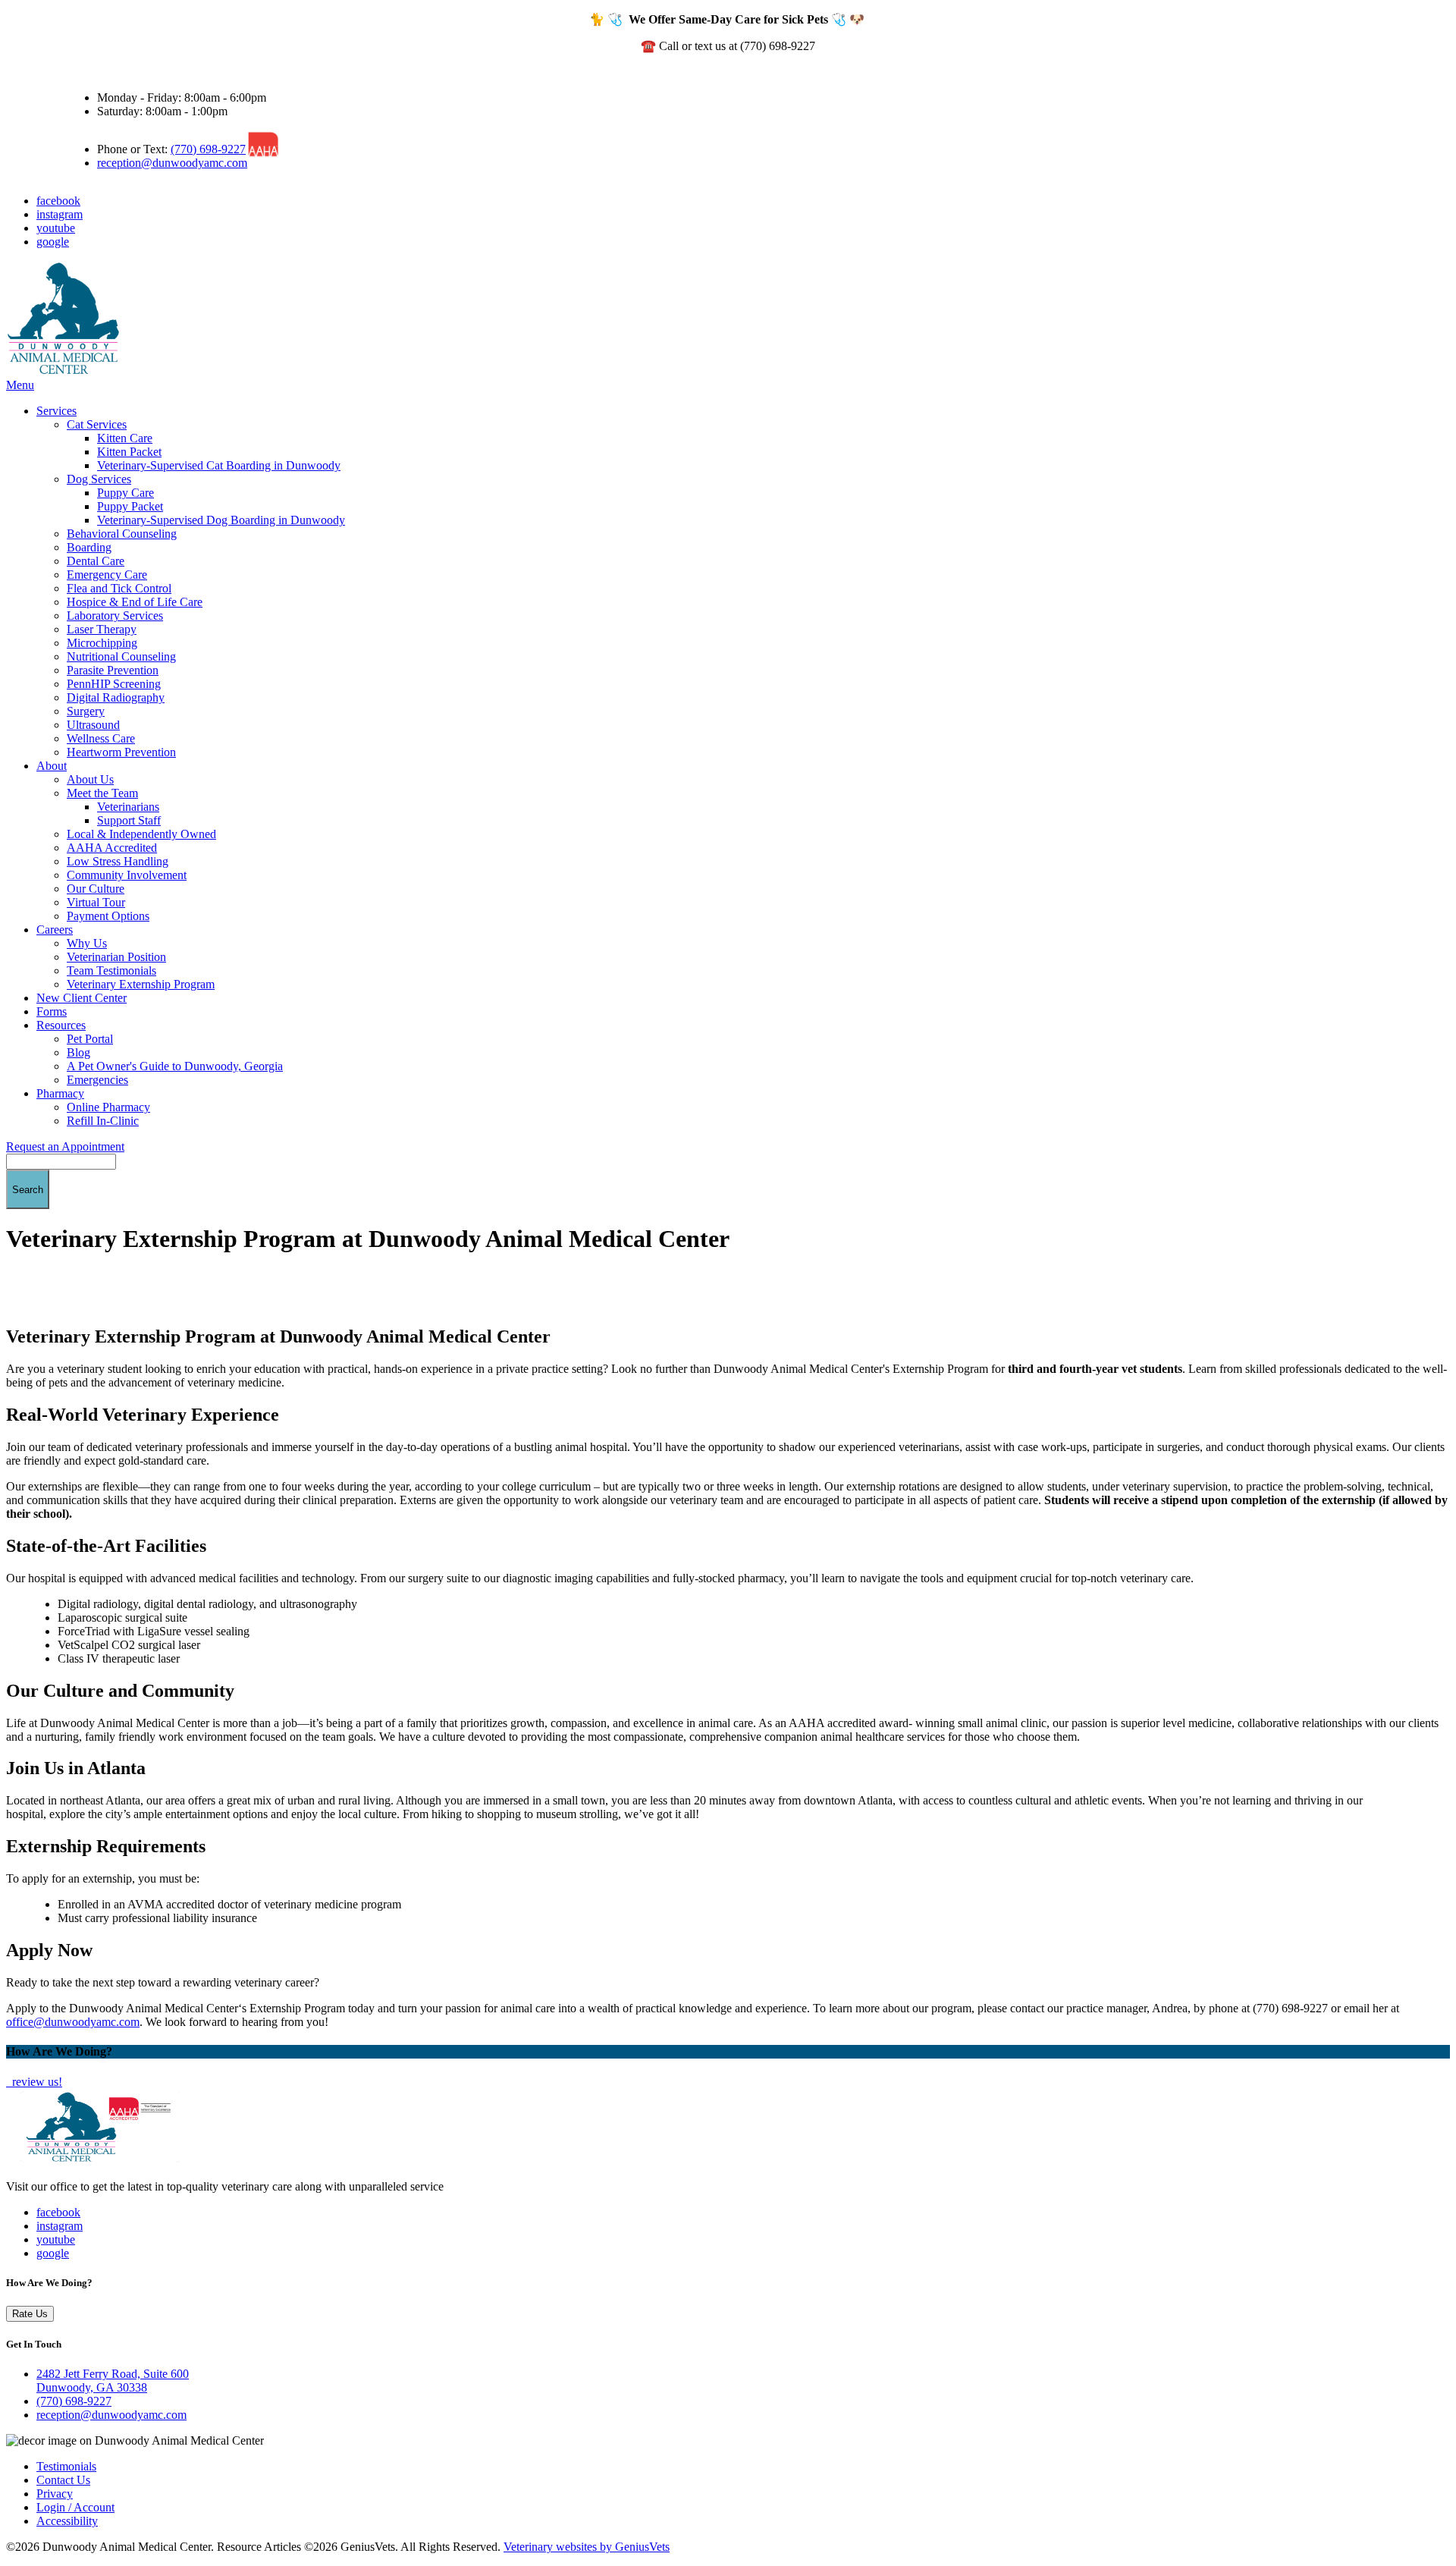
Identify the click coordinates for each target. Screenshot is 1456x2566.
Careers (55, 930)
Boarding (89, 547)
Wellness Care (101, 738)
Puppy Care (126, 493)
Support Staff (129, 820)
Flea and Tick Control (119, 588)
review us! (36, 2082)
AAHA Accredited (112, 848)
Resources (61, 1025)
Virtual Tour (96, 902)
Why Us (87, 943)
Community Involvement (127, 875)
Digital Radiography (116, 697)
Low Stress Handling (118, 861)
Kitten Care (125, 438)
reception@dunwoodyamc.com (172, 163)
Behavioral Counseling (122, 534)
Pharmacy (60, 1093)
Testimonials (66, 2466)
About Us (90, 779)
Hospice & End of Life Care (135, 602)
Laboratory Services (115, 616)
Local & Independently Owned (141, 834)
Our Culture (96, 889)
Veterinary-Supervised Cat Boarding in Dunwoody (219, 465)
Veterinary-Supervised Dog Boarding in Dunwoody (221, 520)
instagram (60, 214)
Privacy (55, 2494)
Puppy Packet (130, 506)
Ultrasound (93, 725)
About (52, 766)
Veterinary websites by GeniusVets (587, 2547)
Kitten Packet (129, 452)
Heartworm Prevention (121, 752)
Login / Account (75, 2507)
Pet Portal (90, 1039)
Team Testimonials (111, 970)
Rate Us (30, 2314)
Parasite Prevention (113, 670)
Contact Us (63, 2480)
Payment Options (108, 916)
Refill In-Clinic (103, 1121)
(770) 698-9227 (208, 149)
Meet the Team (102, 793)
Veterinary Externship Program (141, 984)
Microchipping (102, 643)
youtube (56, 228)
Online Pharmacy (108, 1107)
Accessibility (67, 2521)
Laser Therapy (102, 629)
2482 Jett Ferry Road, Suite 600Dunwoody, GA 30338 (113, 2381)
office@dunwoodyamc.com (73, 2022)
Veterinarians (128, 807)
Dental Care (96, 561)
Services (56, 411)
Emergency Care (107, 575)
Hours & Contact (108, 72)
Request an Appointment (65, 1146)
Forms (52, 1011)
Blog (78, 1052)
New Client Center (82, 998)
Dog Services (99, 479)
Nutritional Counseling (121, 656)
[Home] (63, 371)
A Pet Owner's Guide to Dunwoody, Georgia (175, 1066)
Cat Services (97, 424)
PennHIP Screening (114, 684)
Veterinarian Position (116, 957)
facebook (58, 201)
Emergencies (97, 1080)
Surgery (86, 711)
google (53, 242)
